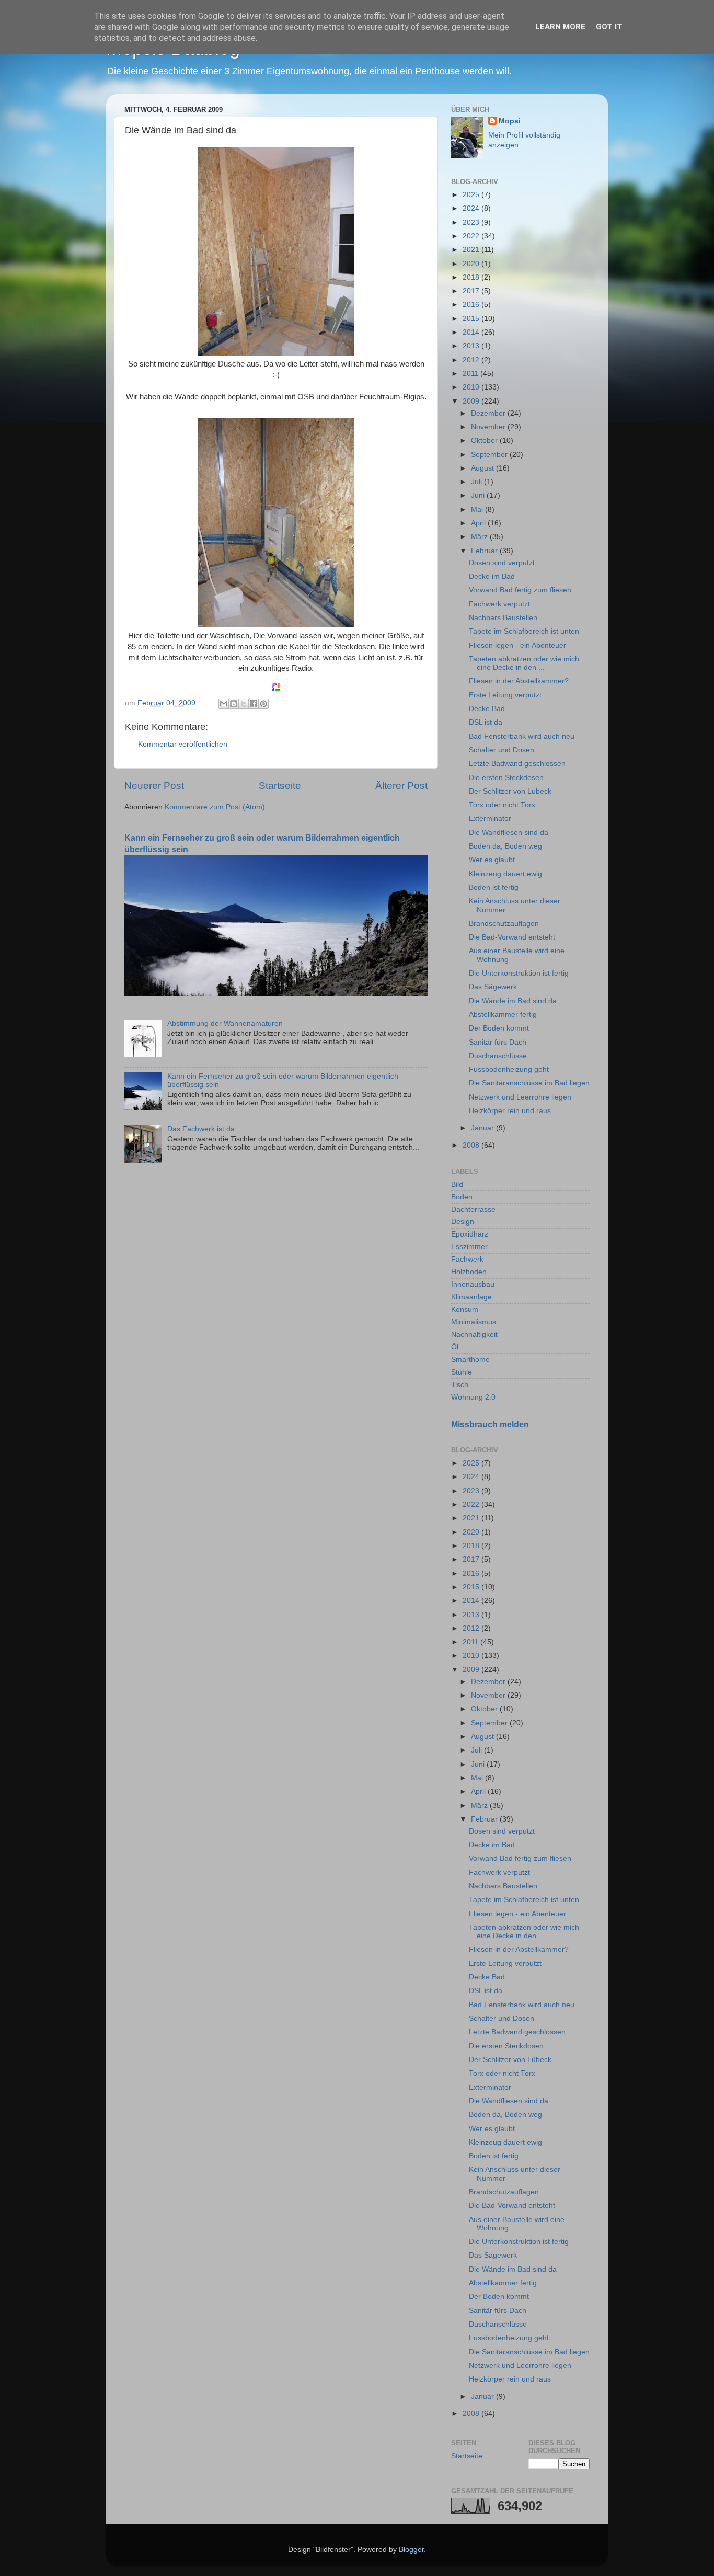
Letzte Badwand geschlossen (517, 764)
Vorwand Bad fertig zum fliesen (520, 590)
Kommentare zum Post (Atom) (215, 807)
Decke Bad (487, 709)
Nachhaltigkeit (474, 1335)
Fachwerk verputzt (499, 604)
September (490, 455)
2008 (472, 1145)
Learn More (560, 27)
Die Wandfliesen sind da (509, 833)
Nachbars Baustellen (503, 618)
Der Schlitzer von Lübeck (510, 791)
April (479, 523)
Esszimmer (469, 1247)
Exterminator (490, 818)
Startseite (280, 786)
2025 (472, 195)
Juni (479, 495)
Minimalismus (474, 1322)
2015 (472, 319)
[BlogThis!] (234, 704)
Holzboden (469, 1272)
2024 (472, 208)
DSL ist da (486, 722)
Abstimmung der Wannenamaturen (225, 1023)
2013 (472, 346)
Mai (478, 510)
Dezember (489, 413)
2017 (472, 291)
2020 (472, 264)
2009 (472, 401)
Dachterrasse (473, 1210)
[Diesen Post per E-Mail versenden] (224, 704)
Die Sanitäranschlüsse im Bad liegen (529, 1083)
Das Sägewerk (493, 987)
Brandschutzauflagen (504, 924)
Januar (483, 1128)
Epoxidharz (470, 1234)
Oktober (485, 440)
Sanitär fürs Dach (498, 1042)
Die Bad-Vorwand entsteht (512, 937)
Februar (485, 551)
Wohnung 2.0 (473, 1397)
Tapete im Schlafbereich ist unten (524, 631)
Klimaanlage (471, 1297)
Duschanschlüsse (498, 1056)
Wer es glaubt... (495, 860)
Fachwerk (467, 1259)
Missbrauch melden (490, 1424)
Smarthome (470, 1360)
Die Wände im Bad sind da (513, 1001)
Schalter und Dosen (502, 750)
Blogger (411, 2550)
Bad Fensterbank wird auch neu (522, 736)
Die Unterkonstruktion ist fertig (519, 973)
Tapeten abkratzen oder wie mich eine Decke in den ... (524, 663)
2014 (472, 332)
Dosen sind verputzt (502, 563)
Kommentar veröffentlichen (183, 744)
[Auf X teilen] (244, 704)
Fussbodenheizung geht (509, 1069)
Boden (462, 1197)
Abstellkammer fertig (503, 1015)
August (483, 468)
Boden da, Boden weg (505, 846)
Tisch (460, 1385)
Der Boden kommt (499, 1028)
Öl (455, 1347)
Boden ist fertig (494, 888)
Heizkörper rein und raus (510, 1111)
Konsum (465, 1309)
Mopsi (510, 121)
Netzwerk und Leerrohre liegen (520, 1097)
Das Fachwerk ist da (201, 1129)
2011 (471, 374)
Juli (477, 482)
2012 (472, 360)
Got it (609, 27)
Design (463, 1222)
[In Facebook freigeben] (254, 704)
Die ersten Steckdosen (506, 778)
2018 (472, 277)
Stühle (462, 1372)
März (480, 537)
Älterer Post (401, 786)
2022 (472, 236)
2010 (472, 387)
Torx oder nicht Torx (502, 805)
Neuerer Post (154, 786)
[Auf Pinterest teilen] (263, 704)
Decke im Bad (492, 576)
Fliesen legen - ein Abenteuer (517, 645)
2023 (472, 222)
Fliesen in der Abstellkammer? (519, 681)
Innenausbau (473, 1284)
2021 (472, 250)
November (489, 427)
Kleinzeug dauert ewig (505, 874)
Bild (457, 1184)
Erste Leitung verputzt (505, 695)
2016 (472, 305)
